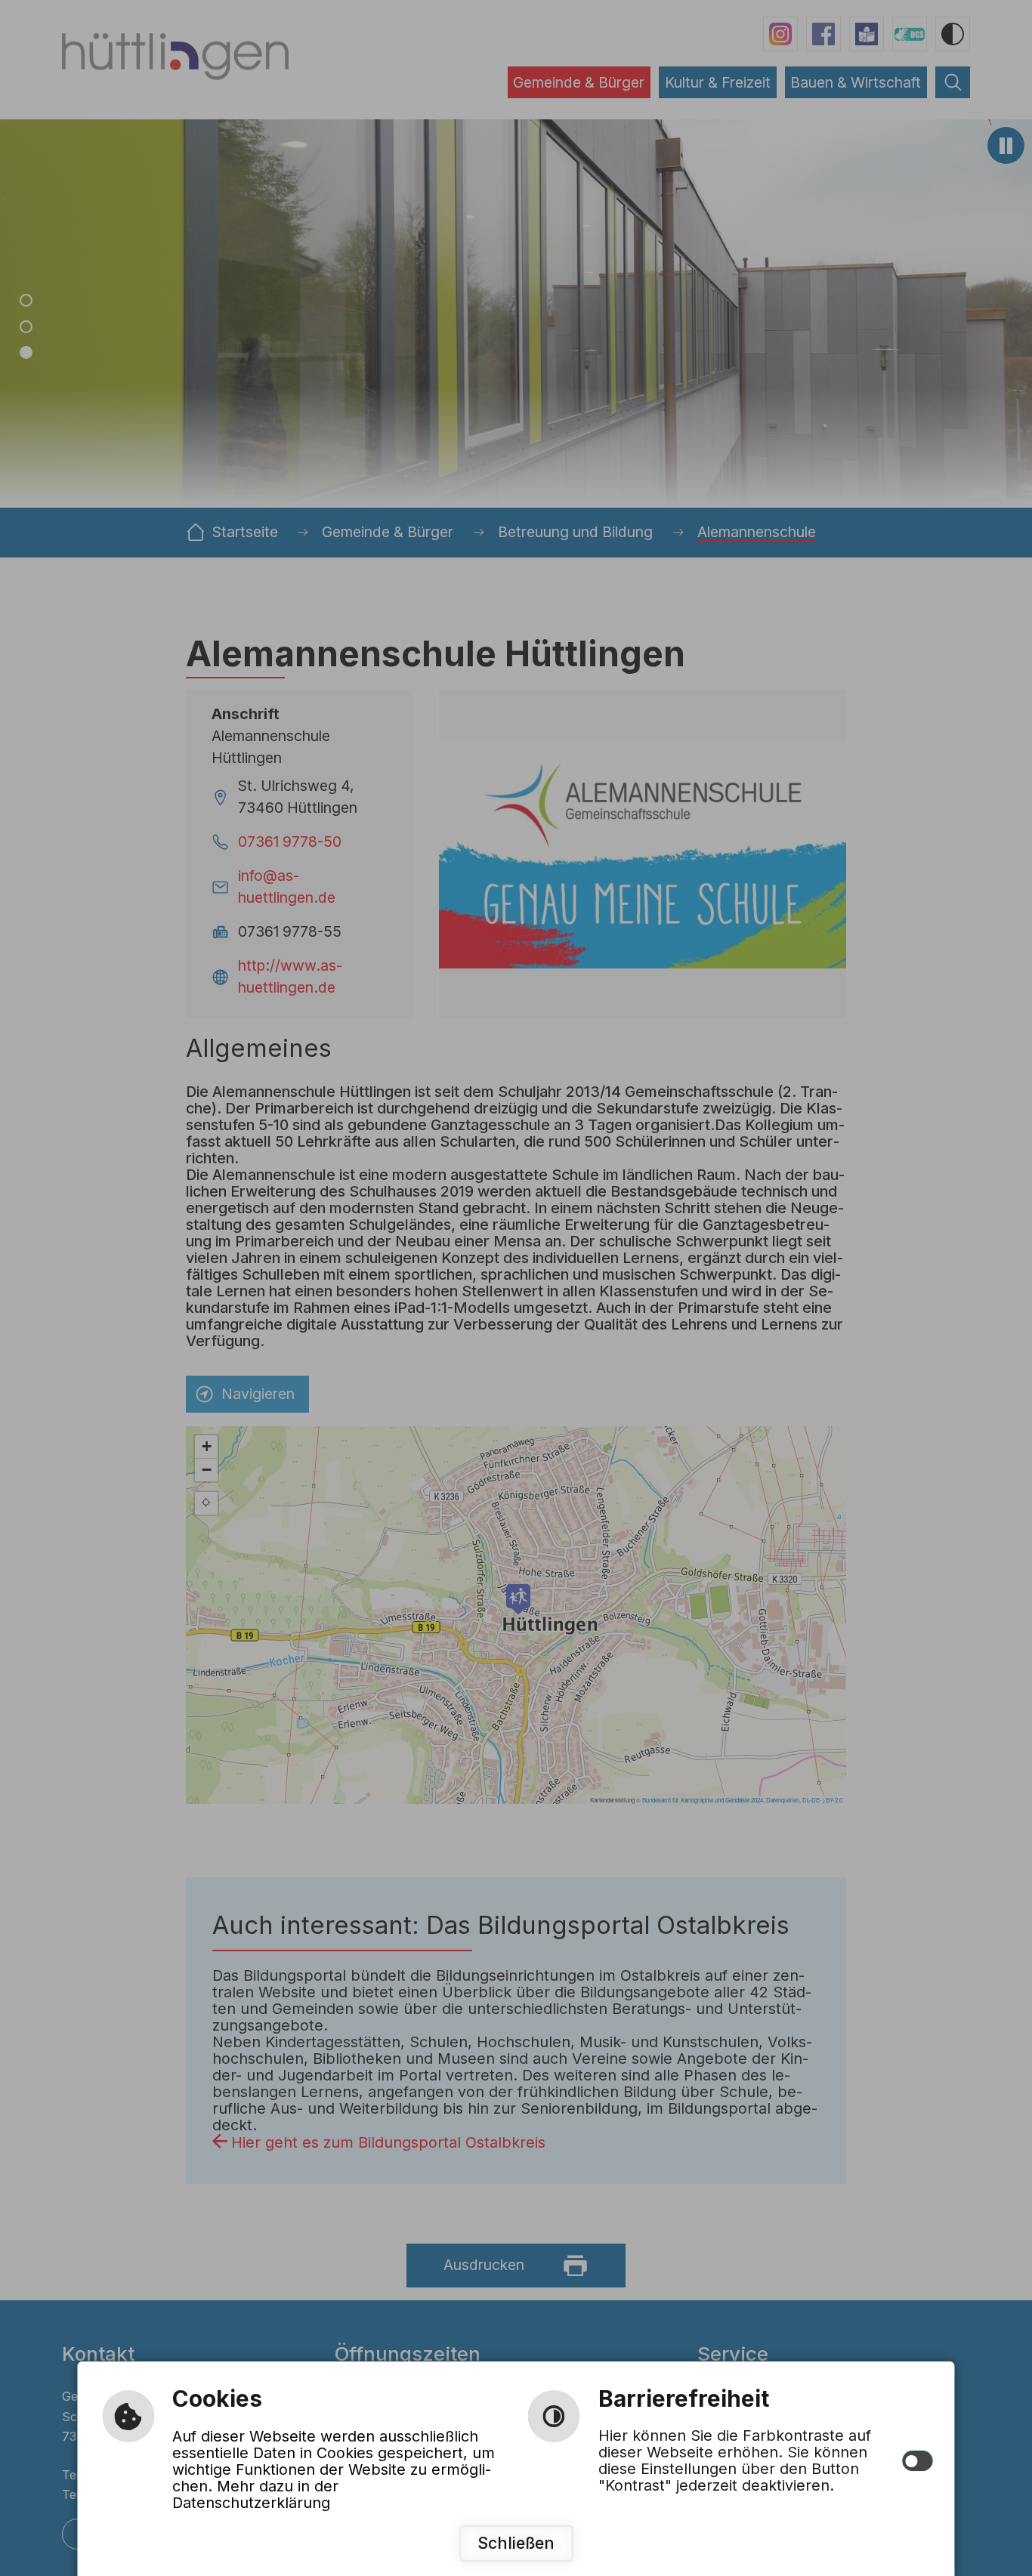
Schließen (516, 2543)
